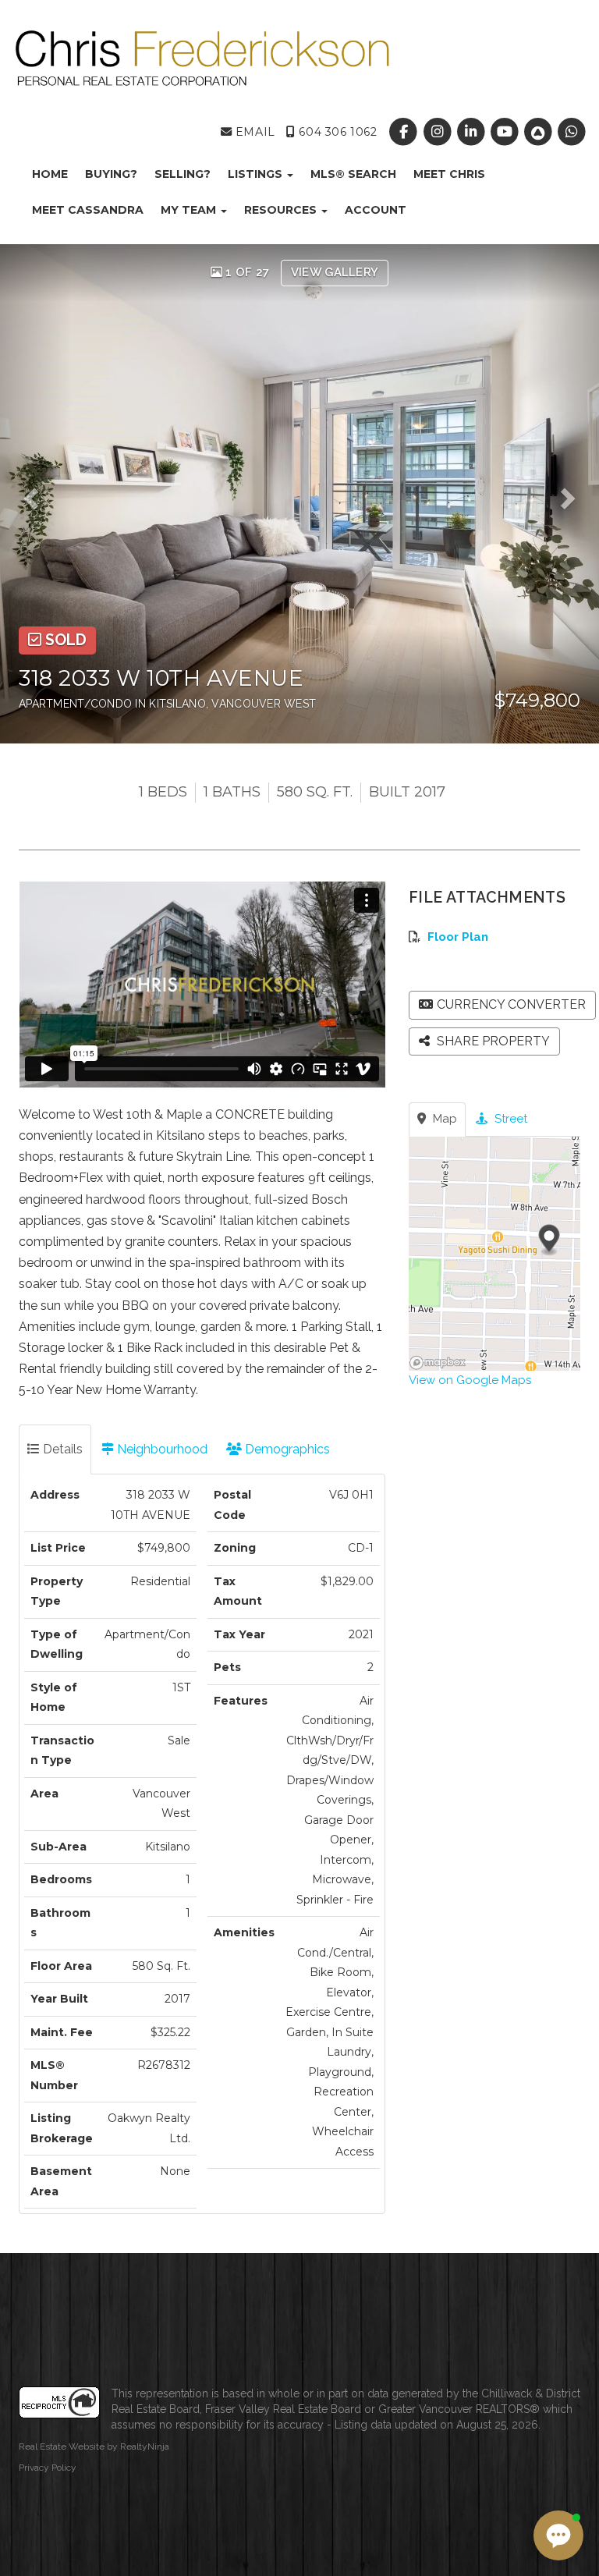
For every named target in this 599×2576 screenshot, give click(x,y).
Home (50, 174)
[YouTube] (506, 132)
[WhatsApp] (572, 132)
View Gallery (335, 272)
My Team (190, 210)
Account (376, 210)
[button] (36, 494)
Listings (257, 174)
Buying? (111, 174)
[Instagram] (439, 132)
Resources (282, 210)
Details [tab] (61, 1449)
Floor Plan (458, 937)
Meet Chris (449, 174)
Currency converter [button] (511, 1004)
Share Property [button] (492, 1041)
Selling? (183, 174)
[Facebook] (405, 132)
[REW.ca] (540, 132)
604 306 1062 (336, 132)
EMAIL (253, 132)
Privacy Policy (48, 2468)
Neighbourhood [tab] (161, 1449)
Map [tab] (443, 1119)
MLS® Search (353, 174)
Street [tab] (509, 1119)
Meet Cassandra (88, 210)
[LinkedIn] (472, 132)
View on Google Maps (470, 1380)
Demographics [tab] (286, 1449)
